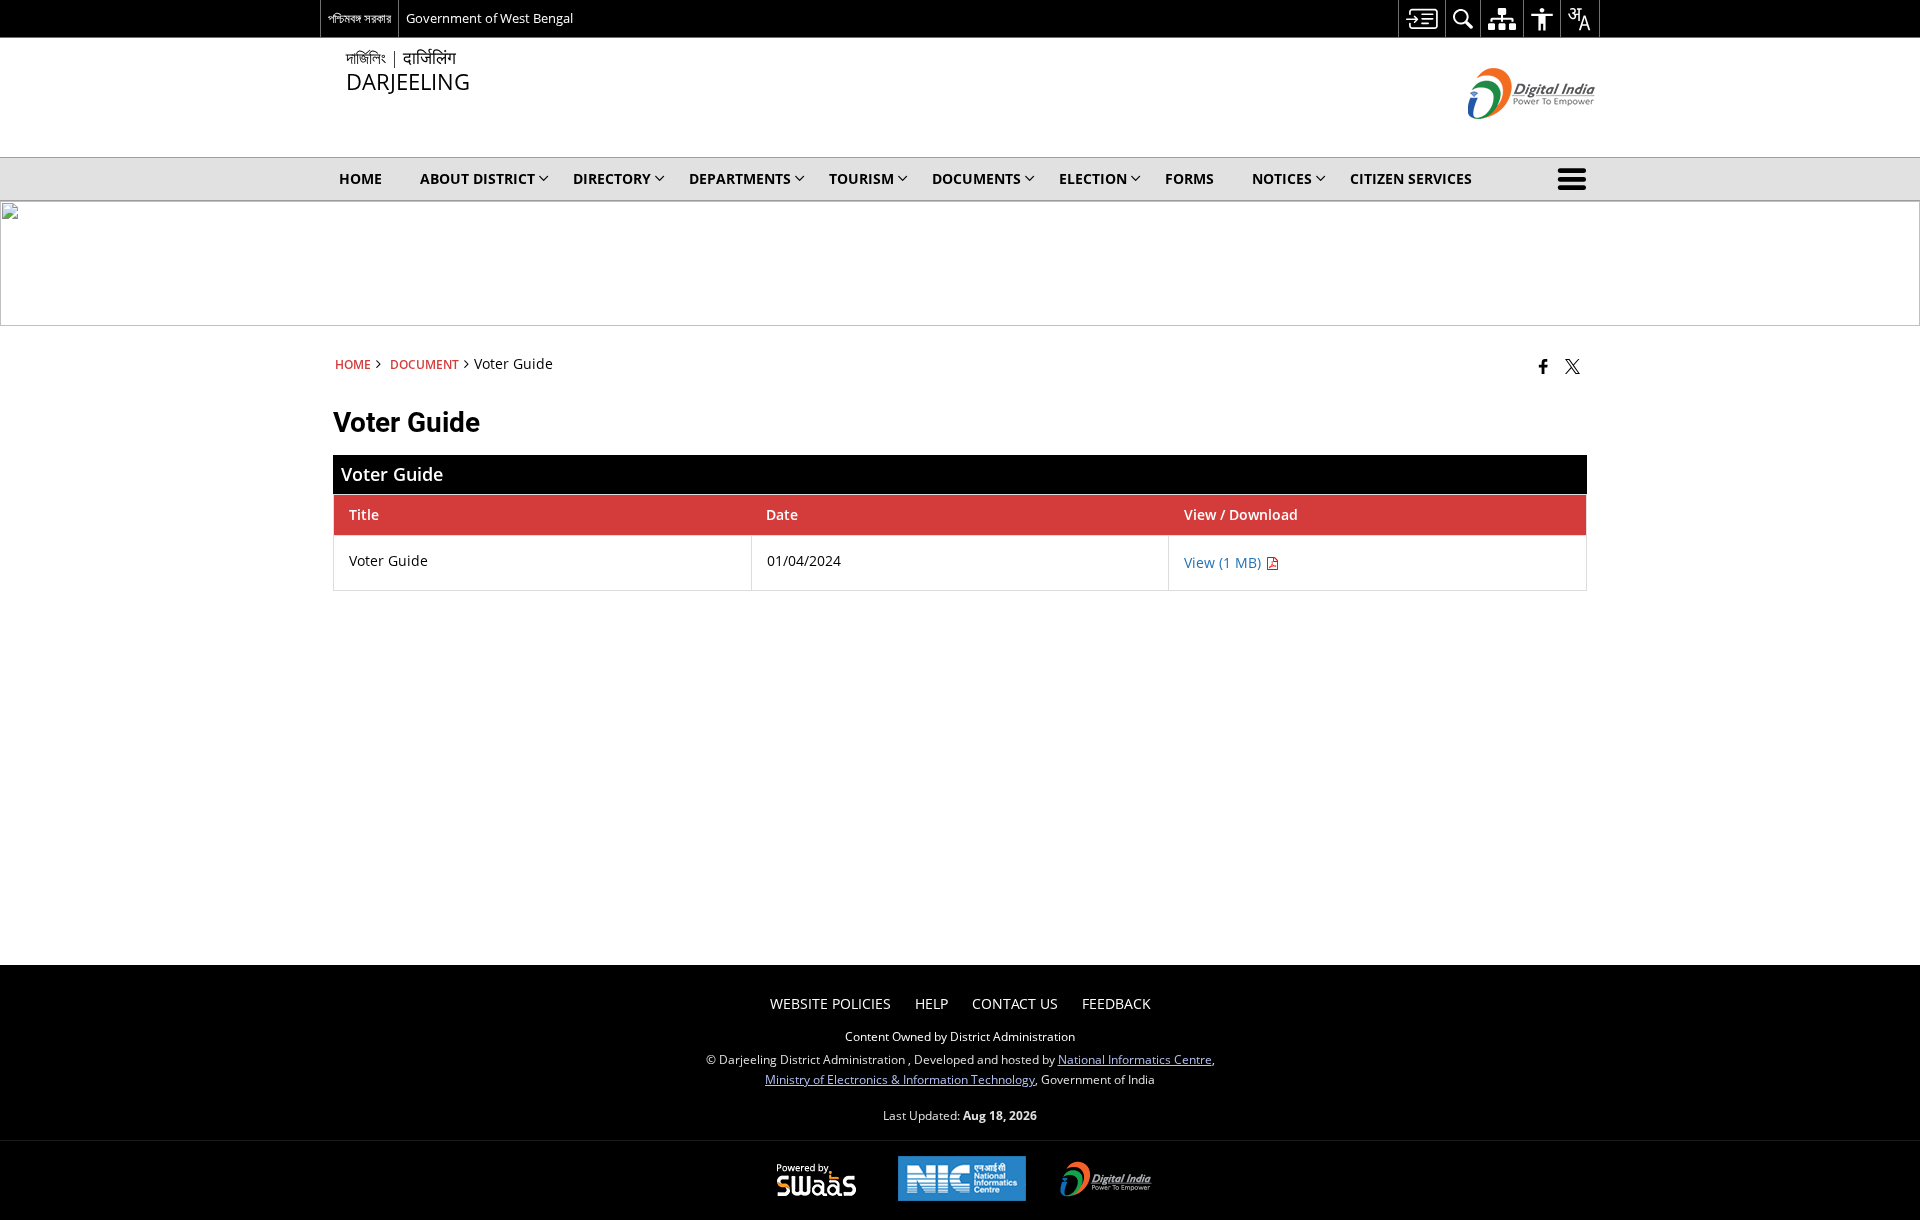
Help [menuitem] (931, 1003)
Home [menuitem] (360, 178)
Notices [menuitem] (1282, 178)
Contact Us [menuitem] (1015, 1003)
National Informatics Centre (1135, 1059)
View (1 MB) (1224, 562)
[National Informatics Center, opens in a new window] (962, 1180)
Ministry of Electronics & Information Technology (900, 1079)
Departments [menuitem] (740, 178)
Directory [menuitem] (612, 178)
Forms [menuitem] (1189, 178)
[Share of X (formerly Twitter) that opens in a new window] (1572, 366)
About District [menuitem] (477, 178)
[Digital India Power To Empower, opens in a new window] (1106, 1181)
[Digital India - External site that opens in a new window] (1506, 135)
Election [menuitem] (1093, 178)
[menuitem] (1421, 18)
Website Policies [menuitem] (830, 1003)
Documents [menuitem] (976, 178)
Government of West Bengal (489, 18)
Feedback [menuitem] (1116, 1003)
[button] (1576, 179)
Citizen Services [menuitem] (1411, 178)
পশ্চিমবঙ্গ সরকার (359, 18)
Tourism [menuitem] (861, 178)
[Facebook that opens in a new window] (1543, 366)
